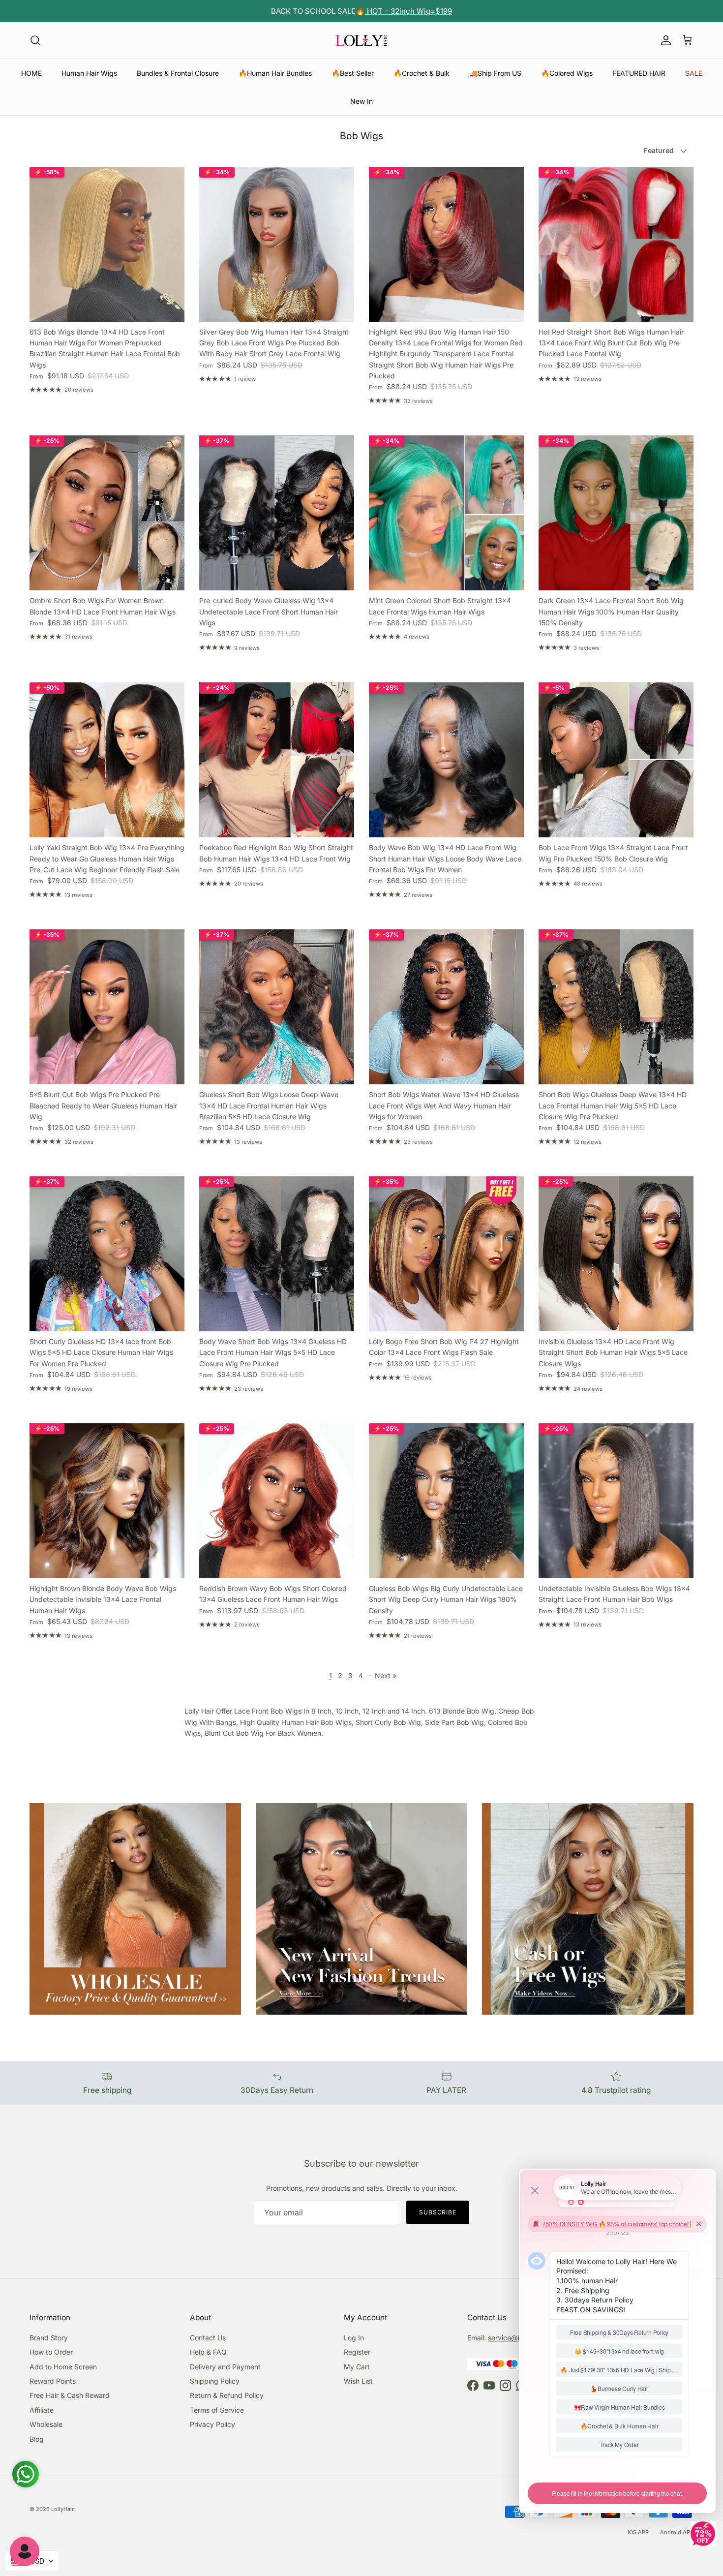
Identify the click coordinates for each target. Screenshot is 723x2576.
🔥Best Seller (353, 73)
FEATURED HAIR (639, 73)
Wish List (358, 2381)
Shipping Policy (215, 2381)
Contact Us (208, 2338)
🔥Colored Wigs (567, 73)
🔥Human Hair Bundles (275, 73)
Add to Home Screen (63, 2367)
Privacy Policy (212, 2424)
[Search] (35, 40)
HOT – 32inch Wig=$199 (408, 11)
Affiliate (42, 2410)
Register (357, 2352)
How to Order (51, 2352)
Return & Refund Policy (227, 2395)
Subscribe (438, 2212)
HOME (31, 73)
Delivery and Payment (225, 2367)
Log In (354, 2338)
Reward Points (53, 2381)
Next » (386, 1675)
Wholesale (46, 2424)
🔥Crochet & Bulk (422, 73)
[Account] (664, 40)
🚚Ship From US (495, 73)
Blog (37, 2439)
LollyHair (62, 2509)
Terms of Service (217, 2410)
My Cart (357, 2367)
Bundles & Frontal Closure (178, 73)
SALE (694, 73)
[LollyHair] (361, 40)
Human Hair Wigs (89, 73)
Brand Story (49, 2338)
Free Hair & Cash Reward (70, 2395)
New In (361, 101)
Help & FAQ (208, 2352)
